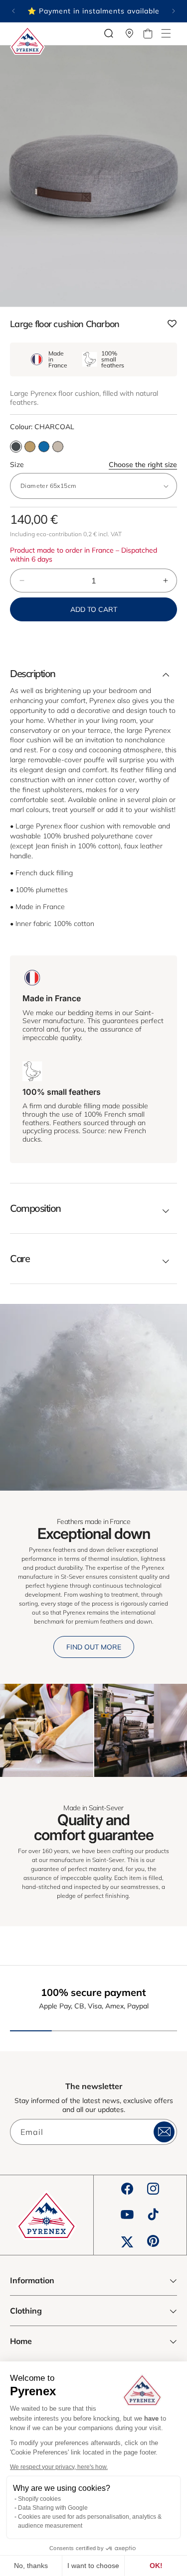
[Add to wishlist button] (172, 324)
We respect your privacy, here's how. (59, 2467)
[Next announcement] (174, 11)
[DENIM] (44, 447)
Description (33, 674)
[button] (166, 33)
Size (93, 465)
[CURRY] (30, 447)
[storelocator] (130, 33)
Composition (35, 1208)
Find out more (94, 1647)
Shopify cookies (39, 2499)
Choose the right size (143, 465)
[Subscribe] (164, 2132)
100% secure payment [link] (93, 1992)
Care (20, 1259)
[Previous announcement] (13, 11)
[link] (47, 1730)
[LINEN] (58, 447)
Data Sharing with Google (53, 2508)
